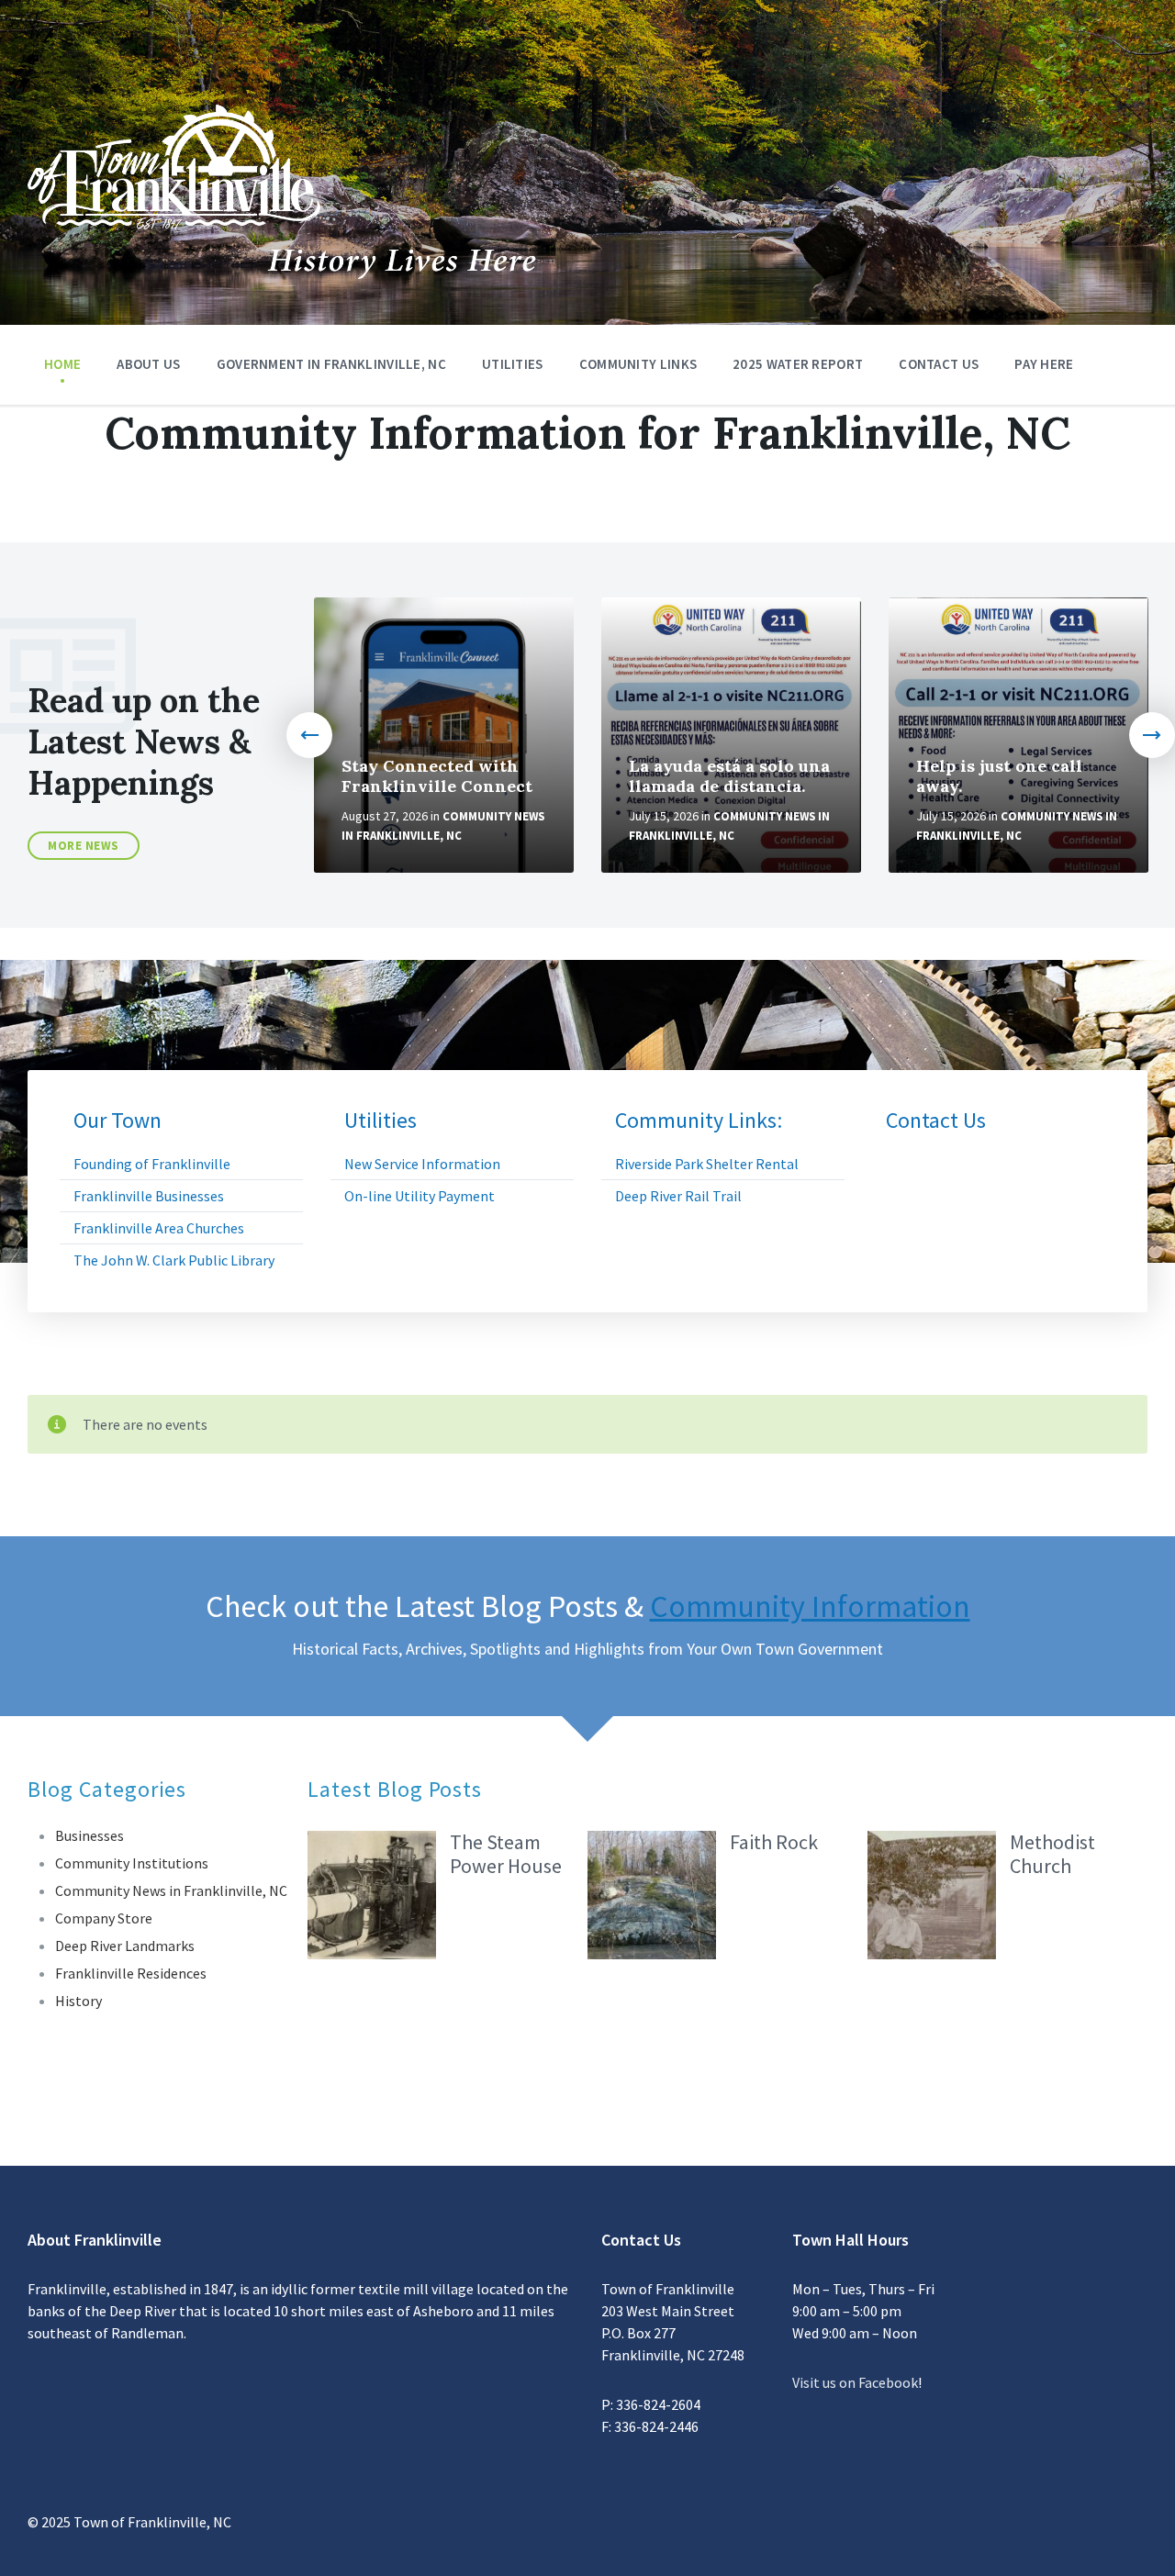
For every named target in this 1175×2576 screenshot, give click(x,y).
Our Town (117, 1121)
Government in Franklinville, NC (331, 364)
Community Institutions (132, 1863)
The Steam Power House (506, 1854)
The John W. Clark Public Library (174, 1260)
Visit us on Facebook (855, 2382)
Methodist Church (1052, 1854)
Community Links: (699, 1121)
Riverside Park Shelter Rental (707, 1164)
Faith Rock (774, 1842)
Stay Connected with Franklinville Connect (437, 776)
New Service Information (422, 1164)
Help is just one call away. (999, 776)
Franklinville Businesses (149, 1196)
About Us (148, 364)
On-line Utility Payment (420, 1196)
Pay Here (1044, 364)
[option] (444, 735)
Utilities (513, 364)
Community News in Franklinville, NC (171, 1890)
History (78, 2001)
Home (62, 364)
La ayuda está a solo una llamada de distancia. (729, 776)
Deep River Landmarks (125, 1946)
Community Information (810, 1606)
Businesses (90, 1835)
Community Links (638, 364)
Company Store (104, 1918)
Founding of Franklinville (152, 1164)
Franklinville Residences (131, 1973)
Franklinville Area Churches (159, 1228)
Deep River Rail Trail (678, 1196)
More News (84, 846)
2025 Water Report (798, 364)
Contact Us (939, 364)
